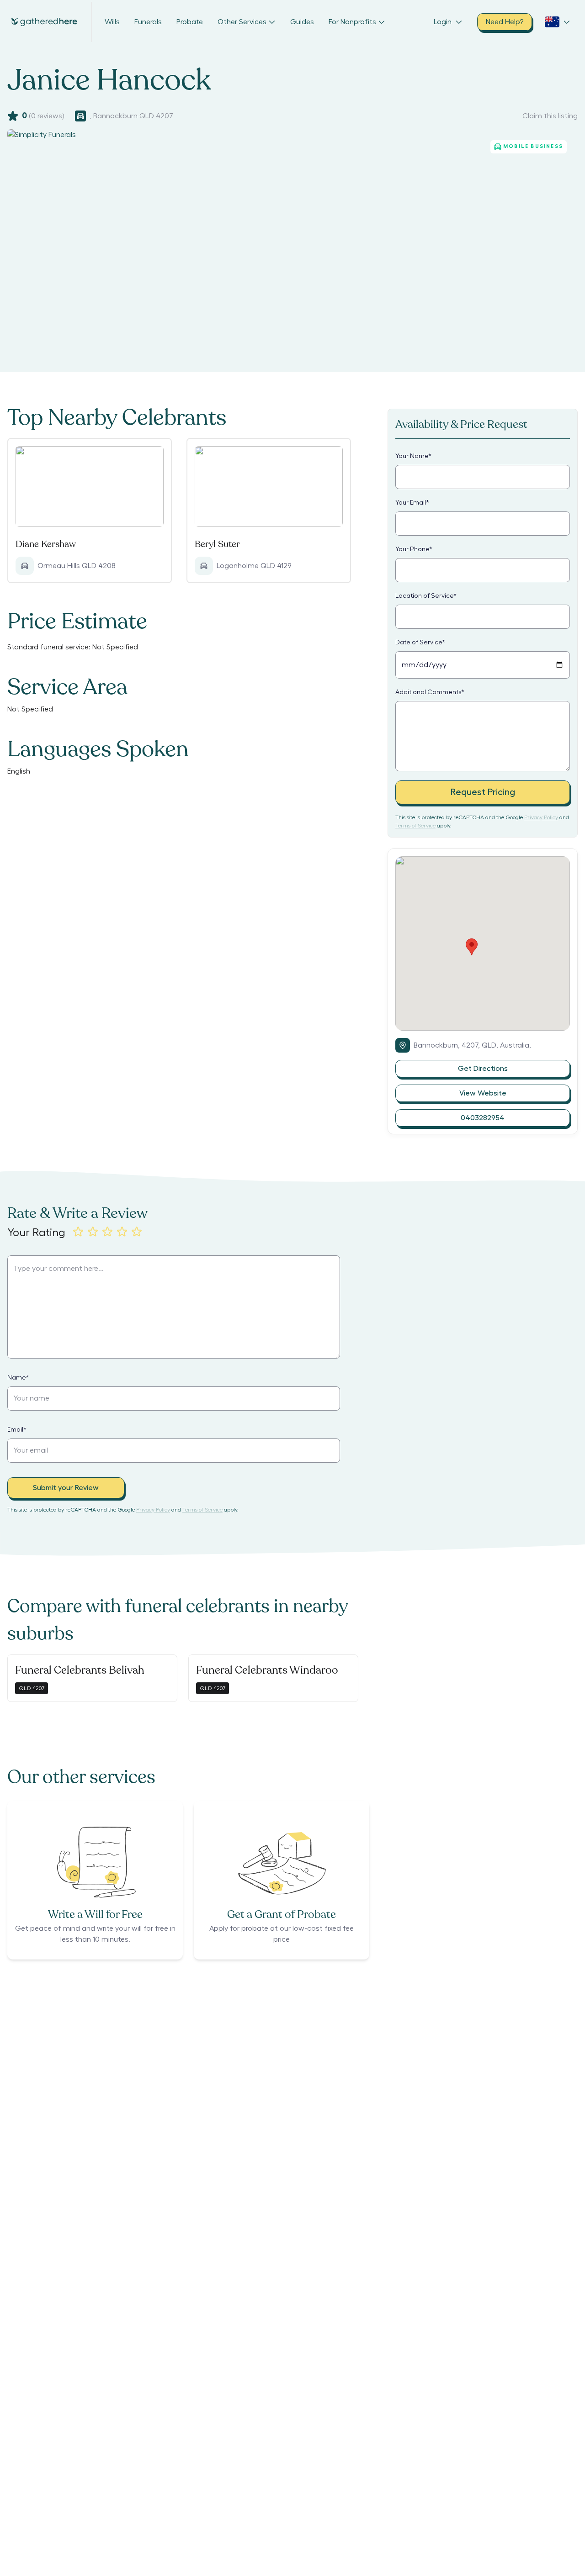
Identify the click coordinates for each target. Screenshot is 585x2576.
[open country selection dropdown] (558, 22)
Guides (302, 22)
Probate (190, 22)
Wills (112, 22)
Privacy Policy (541, 817)
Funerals (148, 22)
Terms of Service (415, 826)
